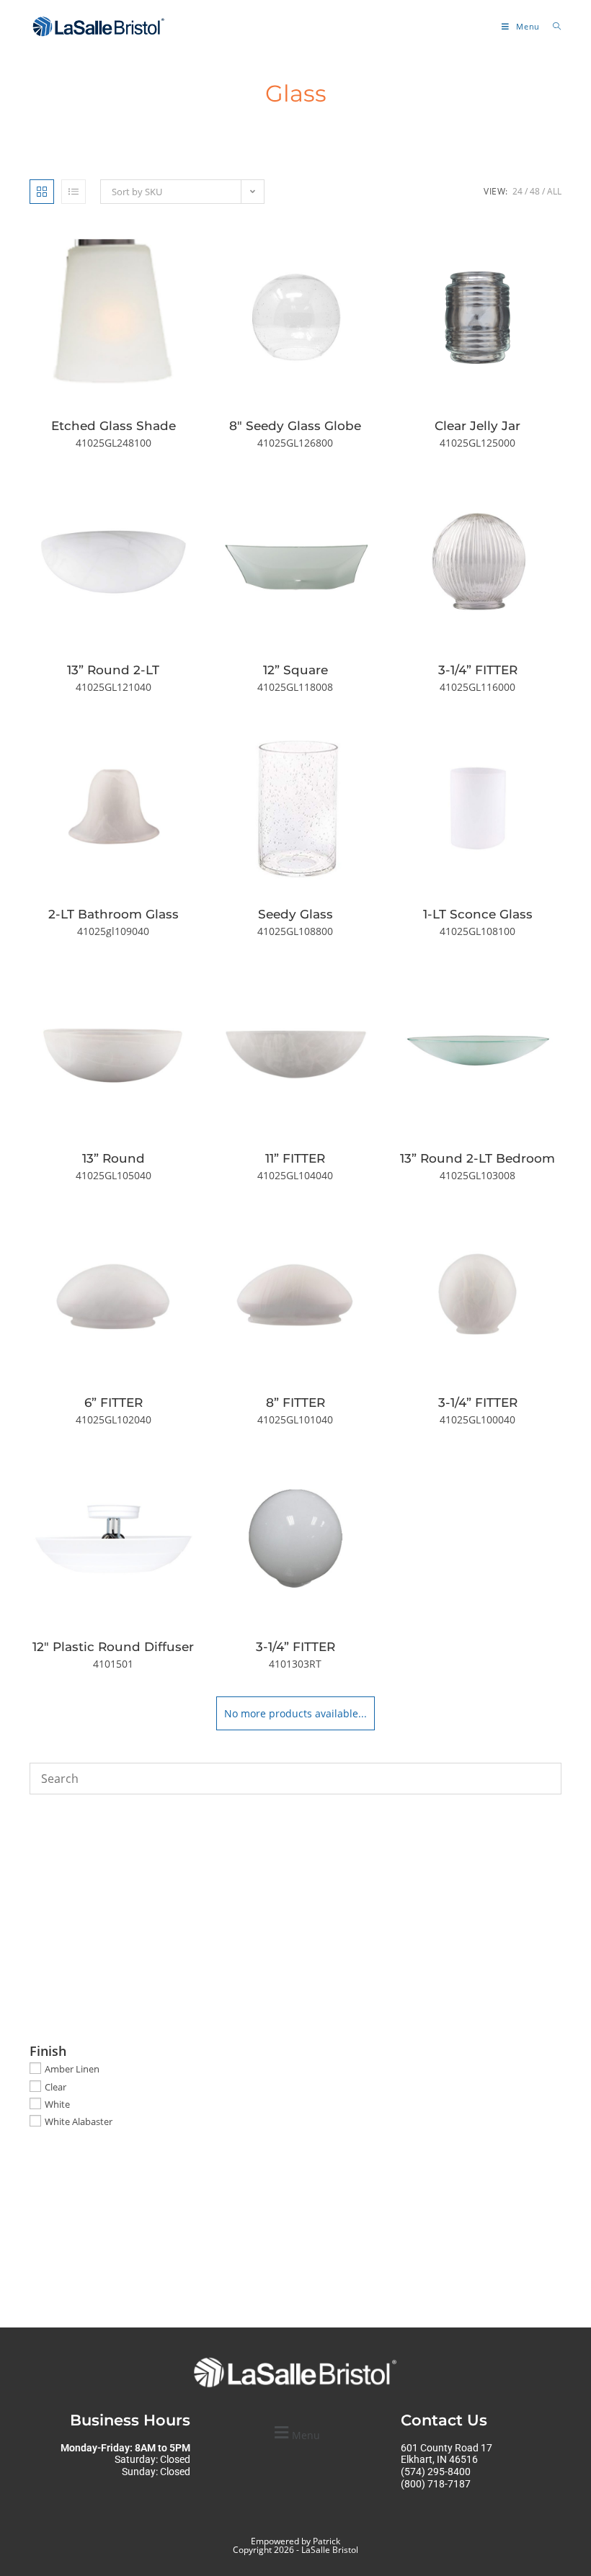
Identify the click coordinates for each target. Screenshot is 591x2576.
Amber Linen (72, 2069)
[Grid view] (42, 192)
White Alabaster (79, 2121)
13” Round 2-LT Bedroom (477, 1158)
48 (535, 191)
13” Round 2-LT (113, 670)
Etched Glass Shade (114, 426)
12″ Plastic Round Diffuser (113, 1647)
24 (517, 191)
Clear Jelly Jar (477, 426)
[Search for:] (552, 26)
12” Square (295, 670)
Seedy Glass (295, 914)
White (57, 2104)
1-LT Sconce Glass (478, 914)
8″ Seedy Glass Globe (295, 426)
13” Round (114, 1158)
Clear (55, 2086)
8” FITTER (295, 1403)
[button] (295, 2433)
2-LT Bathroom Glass (114, 914)
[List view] (74, 192)
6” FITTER (114, 1403)
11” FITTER (295, 1158)
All (554, 191)
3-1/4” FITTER (478, 670)
